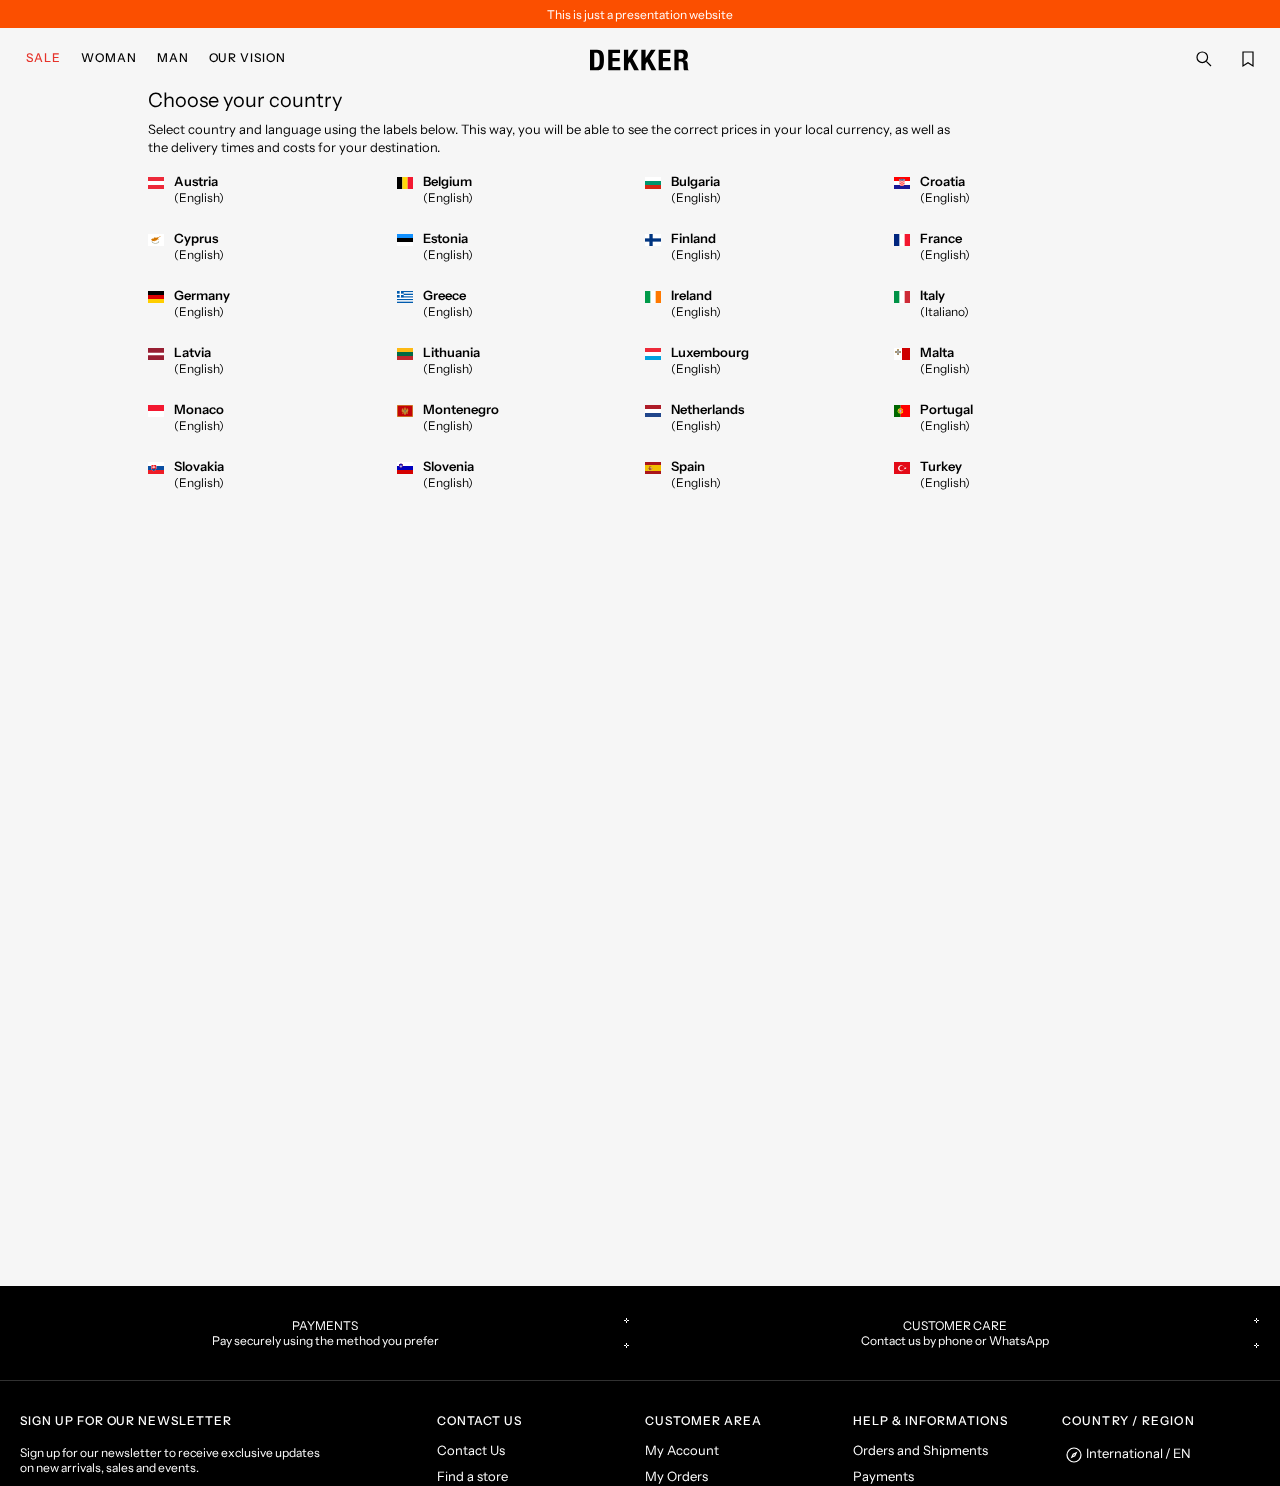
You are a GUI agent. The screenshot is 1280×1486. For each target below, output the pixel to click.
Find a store (472, 1476)
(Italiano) (944, 311)
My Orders (676, 1476)
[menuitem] (47, 58)
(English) (199, 197)
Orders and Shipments (920, 1450)
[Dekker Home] (640, 58)
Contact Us (471, 1450)
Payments (883, 1476)
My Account (682, 1450)
